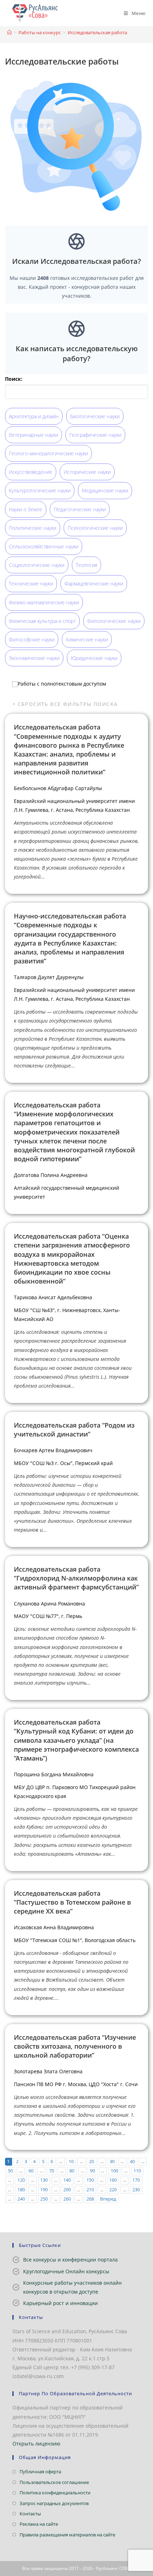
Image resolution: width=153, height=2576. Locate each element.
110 (137, 2171)
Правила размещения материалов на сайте (67, 2535)
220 (113, 2190)
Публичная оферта (40, 2472)
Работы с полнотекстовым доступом (62, 684)
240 (21, 2199)
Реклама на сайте (39, 2524)
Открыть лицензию (36, 2444)
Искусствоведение (31, 472)
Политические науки (33, 528)
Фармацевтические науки (94, 583)
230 (136, 2190)
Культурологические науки (40, 490)
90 (93, 2171)
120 (21, 2180)
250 (44, 2199)
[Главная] (9, 32)
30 (112, 2162)
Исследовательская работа (97, 32)
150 (90, 2180)
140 (67, 2180)
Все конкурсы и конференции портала (70, 2260)
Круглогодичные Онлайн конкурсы (66, 2271)
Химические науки (87, 639)
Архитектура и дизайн (34, 416)
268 (90, 2199)
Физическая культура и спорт (42, 621)
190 (44, 2190)
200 (67, 2190)
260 (67, 2199)
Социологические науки (37, 565)
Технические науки (31, 583)
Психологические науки (95, 528)
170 (136, 2180)
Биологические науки (95, 416)
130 (44, 2180)
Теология (86, 565)
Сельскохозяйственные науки (44, 546)
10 (71, 2162)
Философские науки (32, 639)
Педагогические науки (80, 509)
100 (114, 2171)
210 (90, 2190)
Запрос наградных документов (54, 2503)
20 (91, 2162)
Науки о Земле (26, 509)
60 (31, 2171)
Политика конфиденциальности (55, 2493)
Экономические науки (34, 658)
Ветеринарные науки (33, 435)
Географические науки (95, 435)
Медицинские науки (105, 490)
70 (52, 2171)
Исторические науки (87, 472)
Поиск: (14, 379)
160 (113, 2180)
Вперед (108, 2199)
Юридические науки (94, 658)
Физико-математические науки (44, 602)
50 (10, 2171)
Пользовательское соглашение (54, 2482)
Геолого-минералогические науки (48, 453)
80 (72, 2171)
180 (21, 2190)
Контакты (30, 2514)
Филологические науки (114, 621)
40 (132, 2162)
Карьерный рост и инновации (60, 2303)
